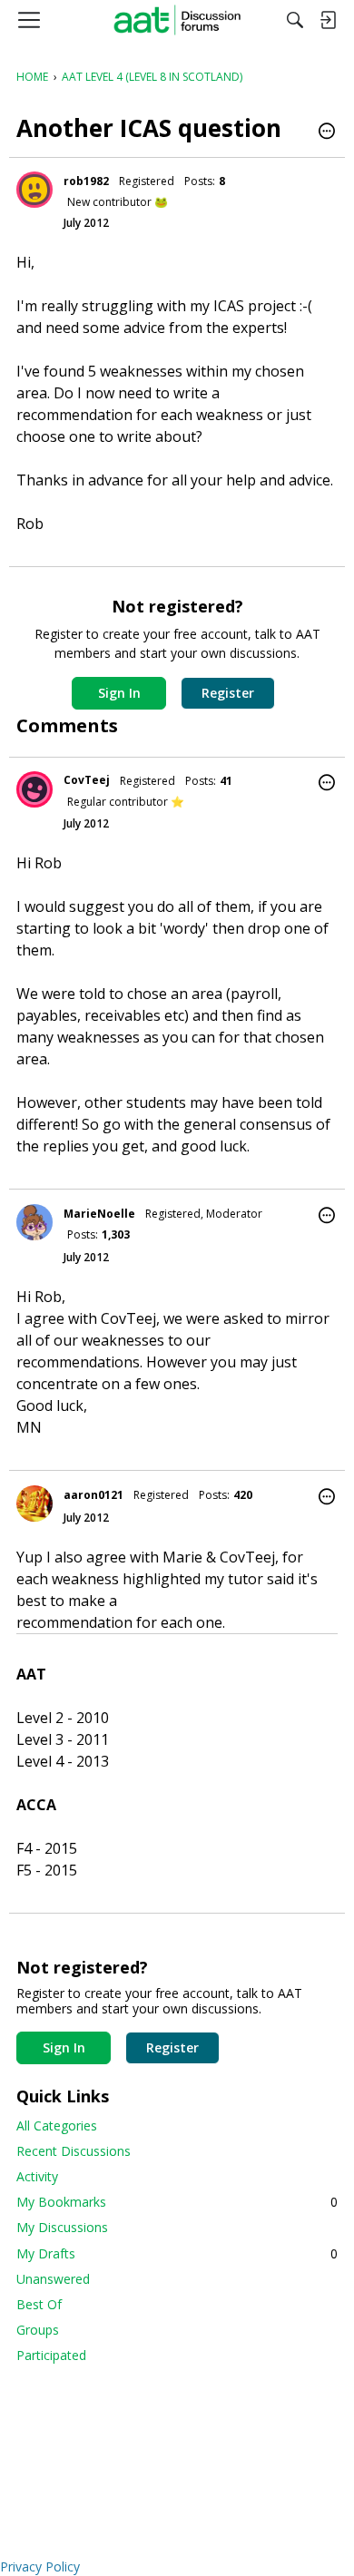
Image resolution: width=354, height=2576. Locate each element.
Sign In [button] (119, 693)
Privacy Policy (40, 2566)
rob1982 (86, 181)
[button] (327, 132)
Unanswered (53, 2279)
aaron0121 (93, 1495)
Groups (38, 2330)
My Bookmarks (177, 2202)
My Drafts (177, 2253)
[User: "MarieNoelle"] (34, 1222)
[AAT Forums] (177, 20)
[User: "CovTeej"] (34, 789)
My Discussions (62, 2227)
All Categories (57, 2125)
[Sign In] (328, 20)
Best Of (39, 2304)
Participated (51, 2355)
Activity (37, 2176)
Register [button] (228, 693)
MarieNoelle (99, 1214)
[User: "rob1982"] (34, 190)
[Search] (295, 20)
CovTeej (87, 780)
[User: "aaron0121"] (34, 1503)
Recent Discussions (74, 2151)
